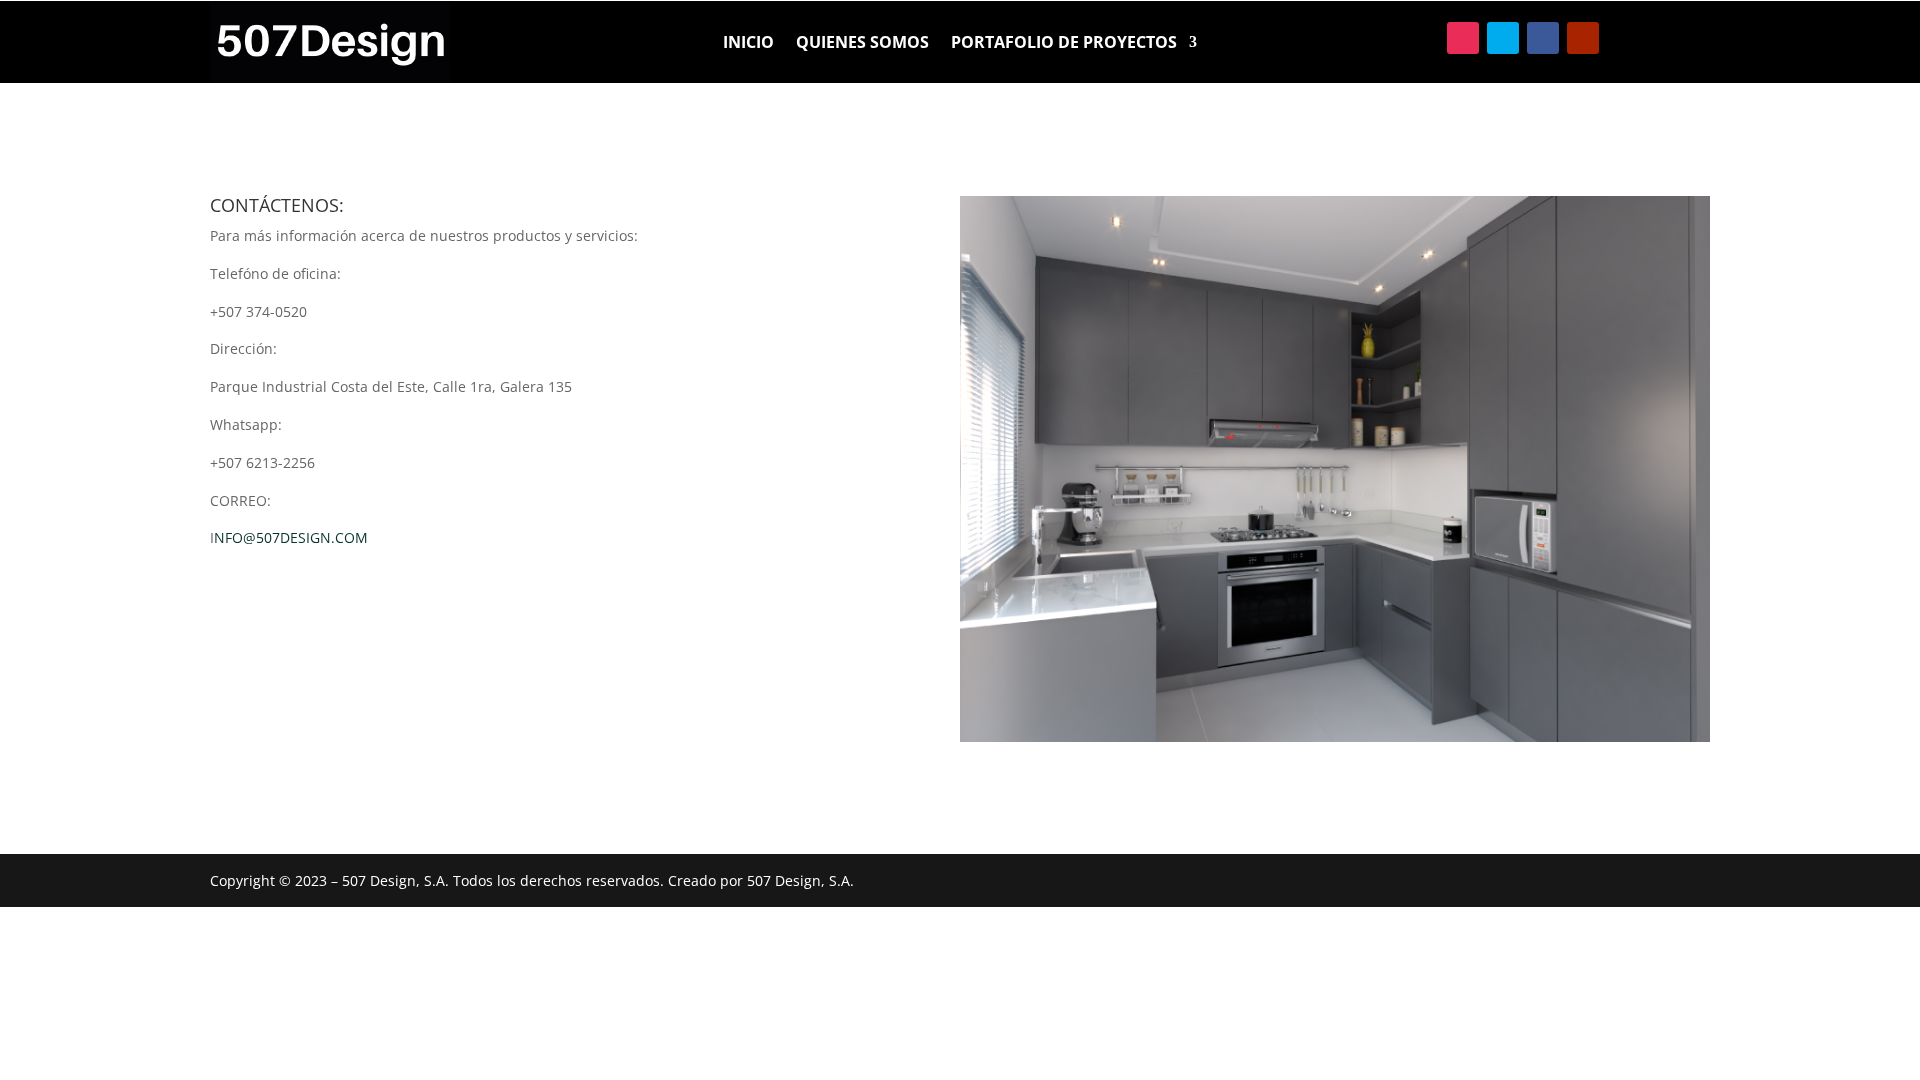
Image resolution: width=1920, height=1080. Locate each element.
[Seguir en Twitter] (1503, 38)
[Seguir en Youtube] (1583, 38)
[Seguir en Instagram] (1463, 38)
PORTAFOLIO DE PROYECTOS (1064, 44)
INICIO (748, 44)
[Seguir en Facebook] (1543, 38)
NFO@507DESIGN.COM (291, 537)
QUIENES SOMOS (862, 44)
